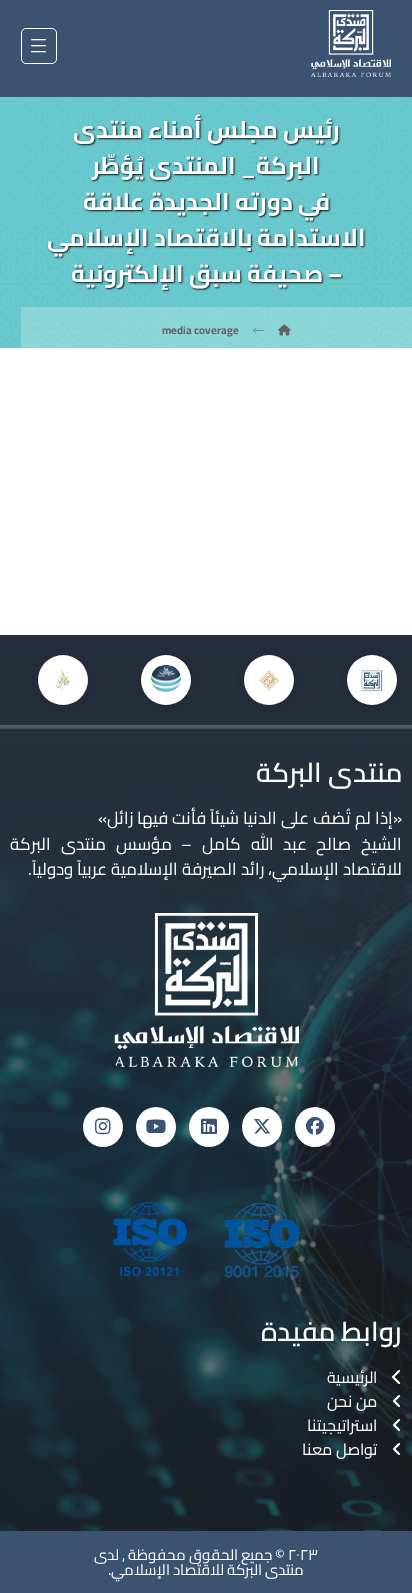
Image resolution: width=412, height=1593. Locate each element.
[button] (39, 46)
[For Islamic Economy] (351, 43)
